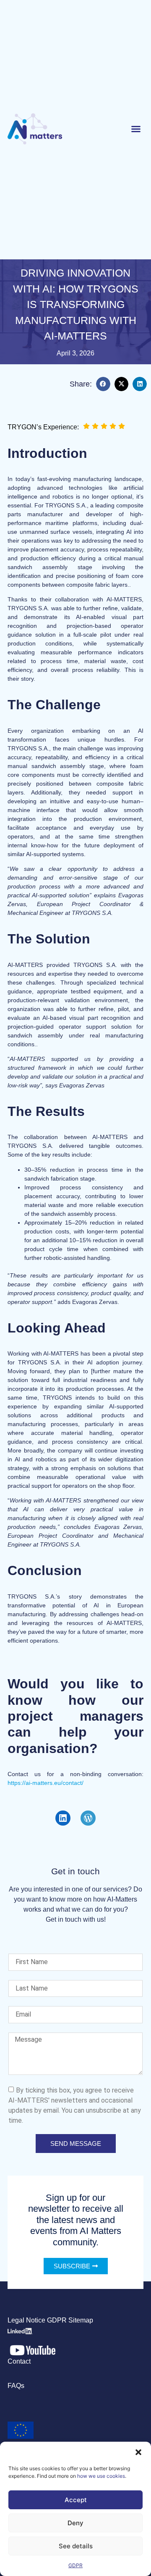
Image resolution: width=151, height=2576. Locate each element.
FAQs (16, 2386)
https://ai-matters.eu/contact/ (46, 1783)
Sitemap (81, 2320)
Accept (76, 2500)
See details (76, 2546)
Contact (19, 2361)
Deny (75, 2523)
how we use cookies (101, 2476)
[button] (138, 2452)
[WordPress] (88, 1818)
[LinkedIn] (63, 1818)
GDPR (75, 2565)
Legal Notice (26, 2320)
